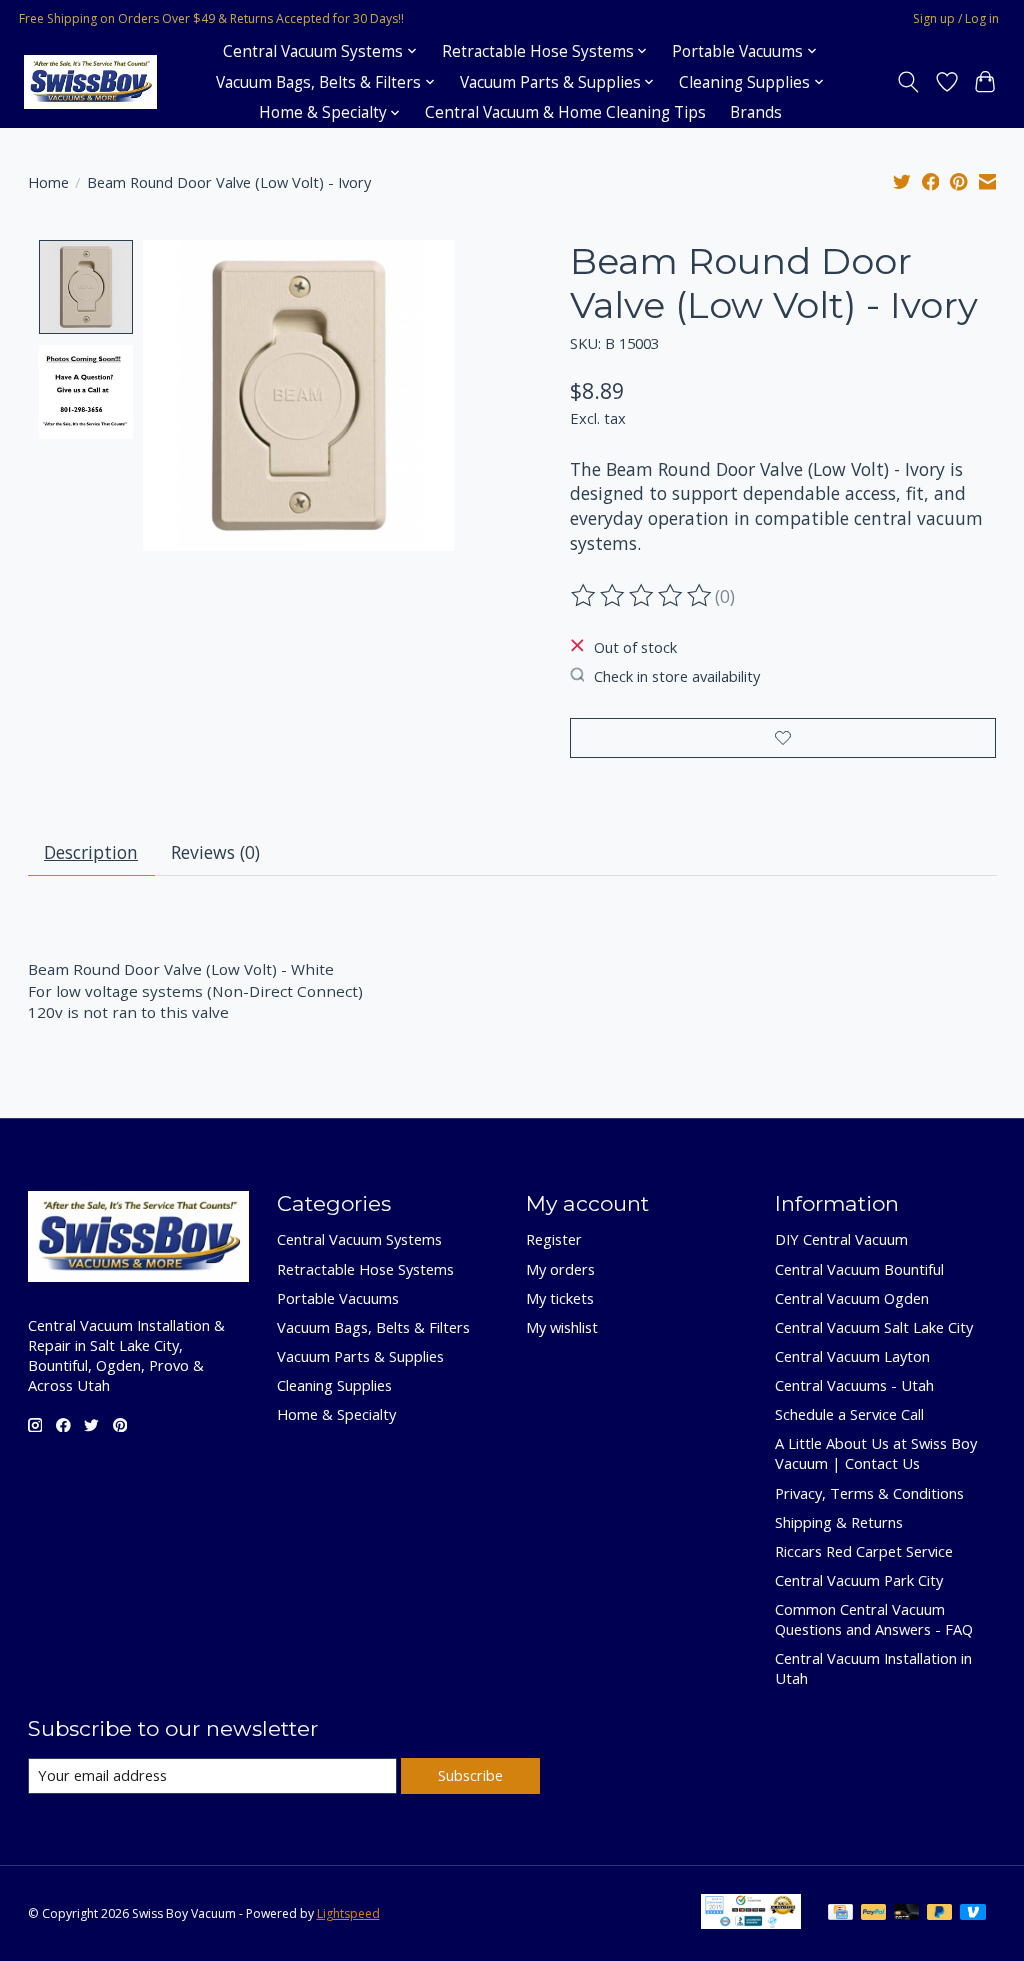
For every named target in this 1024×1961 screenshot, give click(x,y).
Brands (756, 112)
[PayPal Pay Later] (940, 1914)
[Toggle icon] (907, 82)
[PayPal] (874, 1914)
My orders (560, 1269)
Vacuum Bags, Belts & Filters (373, 1327)
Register (554, 1239)
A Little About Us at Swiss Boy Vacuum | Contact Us (876, 1453)
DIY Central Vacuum (841, 1239)
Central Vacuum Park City (859, 1580)
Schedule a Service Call (849, 1414)
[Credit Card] (840, 1914)
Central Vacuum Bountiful (859, 1269)
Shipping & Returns (839, 1522)
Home (48, 182)
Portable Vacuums (338, 1298)
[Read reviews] (643, 596)
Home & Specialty (336, 1414)
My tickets (560, 1298)
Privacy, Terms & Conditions (869, 1493)
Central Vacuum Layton (852, 1356)
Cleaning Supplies (334, 1385)
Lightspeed (348, 1913)
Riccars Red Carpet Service (864, 1551)
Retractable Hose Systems (365, 1269)
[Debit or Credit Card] (907, 1914)
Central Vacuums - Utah (854, 1385)
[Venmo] (973, 1914)
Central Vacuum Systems (359, 1239)
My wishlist (562, 1327)
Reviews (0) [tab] (215, 852)
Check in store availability (677, 676)
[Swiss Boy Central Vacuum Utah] (90, 82)
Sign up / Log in (956, 18)
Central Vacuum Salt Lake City (874, 1327)
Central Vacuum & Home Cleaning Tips (565, 112)
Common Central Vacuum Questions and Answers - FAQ (874, 1619)
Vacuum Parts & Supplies (360, 1356)
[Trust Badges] (751, 1922)
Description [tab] (91, 852)
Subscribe (470, 1775)
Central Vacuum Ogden (852, 1298)
